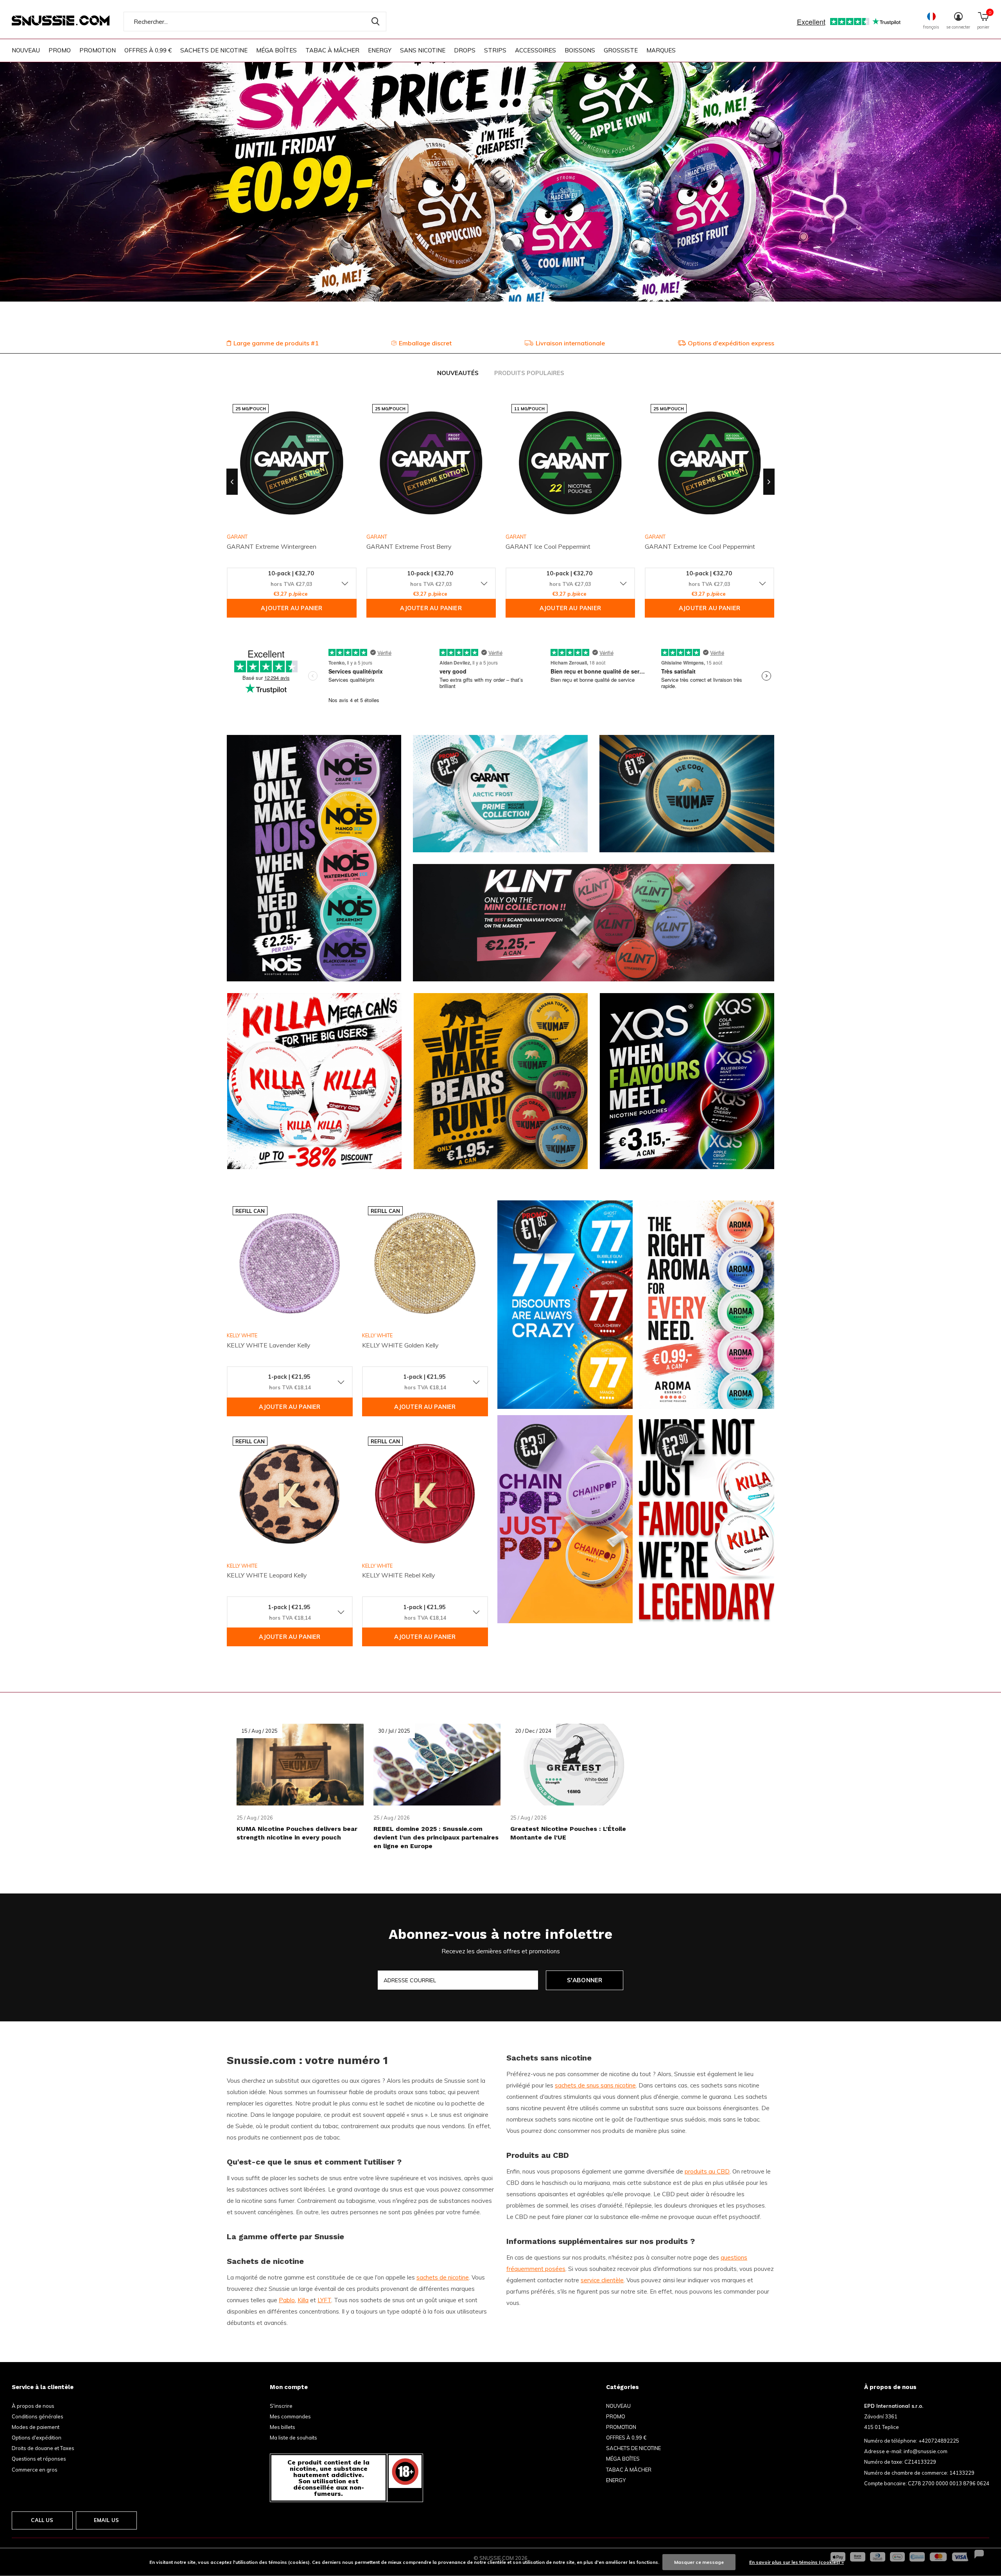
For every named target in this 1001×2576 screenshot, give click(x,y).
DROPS (465, 50)
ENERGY (380, 50)
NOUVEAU (26, 50)
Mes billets (283, 2427)
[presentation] (232, 482)
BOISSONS (580, 50)
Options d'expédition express (731, 343)
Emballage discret (425, 343)
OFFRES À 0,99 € (148, 50)
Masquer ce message (699, 2562)
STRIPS (495, 50)
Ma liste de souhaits (293, 2438)
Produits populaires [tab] (529, 373)
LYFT (324, 2300)
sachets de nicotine (443, 2277)
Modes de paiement (36, 2427)
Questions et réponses (39, 2459)
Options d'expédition (37, 2438)
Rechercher (375, 22)
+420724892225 (939, 2441)
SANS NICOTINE (423, 50)
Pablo (287, 2300)
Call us (42, 2520)
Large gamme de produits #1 (276, 343)
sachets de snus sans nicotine (595, 2085)
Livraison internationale (570, 343)
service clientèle (602, 2280)
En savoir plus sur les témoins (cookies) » (796, 2562)
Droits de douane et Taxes (43, 2448)
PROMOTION (98, 50)
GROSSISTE (621, 50)
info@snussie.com (926, 2451)
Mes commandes (290, 2416)
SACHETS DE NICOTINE (214, 50)
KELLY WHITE (242, 1335)
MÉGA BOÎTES (276, 50)
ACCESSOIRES (535, 50)
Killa (303, 2300)
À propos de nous (33, 2406)
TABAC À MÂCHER (332, 50)
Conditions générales (38, 2416)
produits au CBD (707, 2171)
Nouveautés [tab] (458, 373)
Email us (106, 2520)
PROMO (60, 50)
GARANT (377, 537)
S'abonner (585, 1980)
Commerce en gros (35, 2470)
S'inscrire (281, 2406)
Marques (661, 50)
